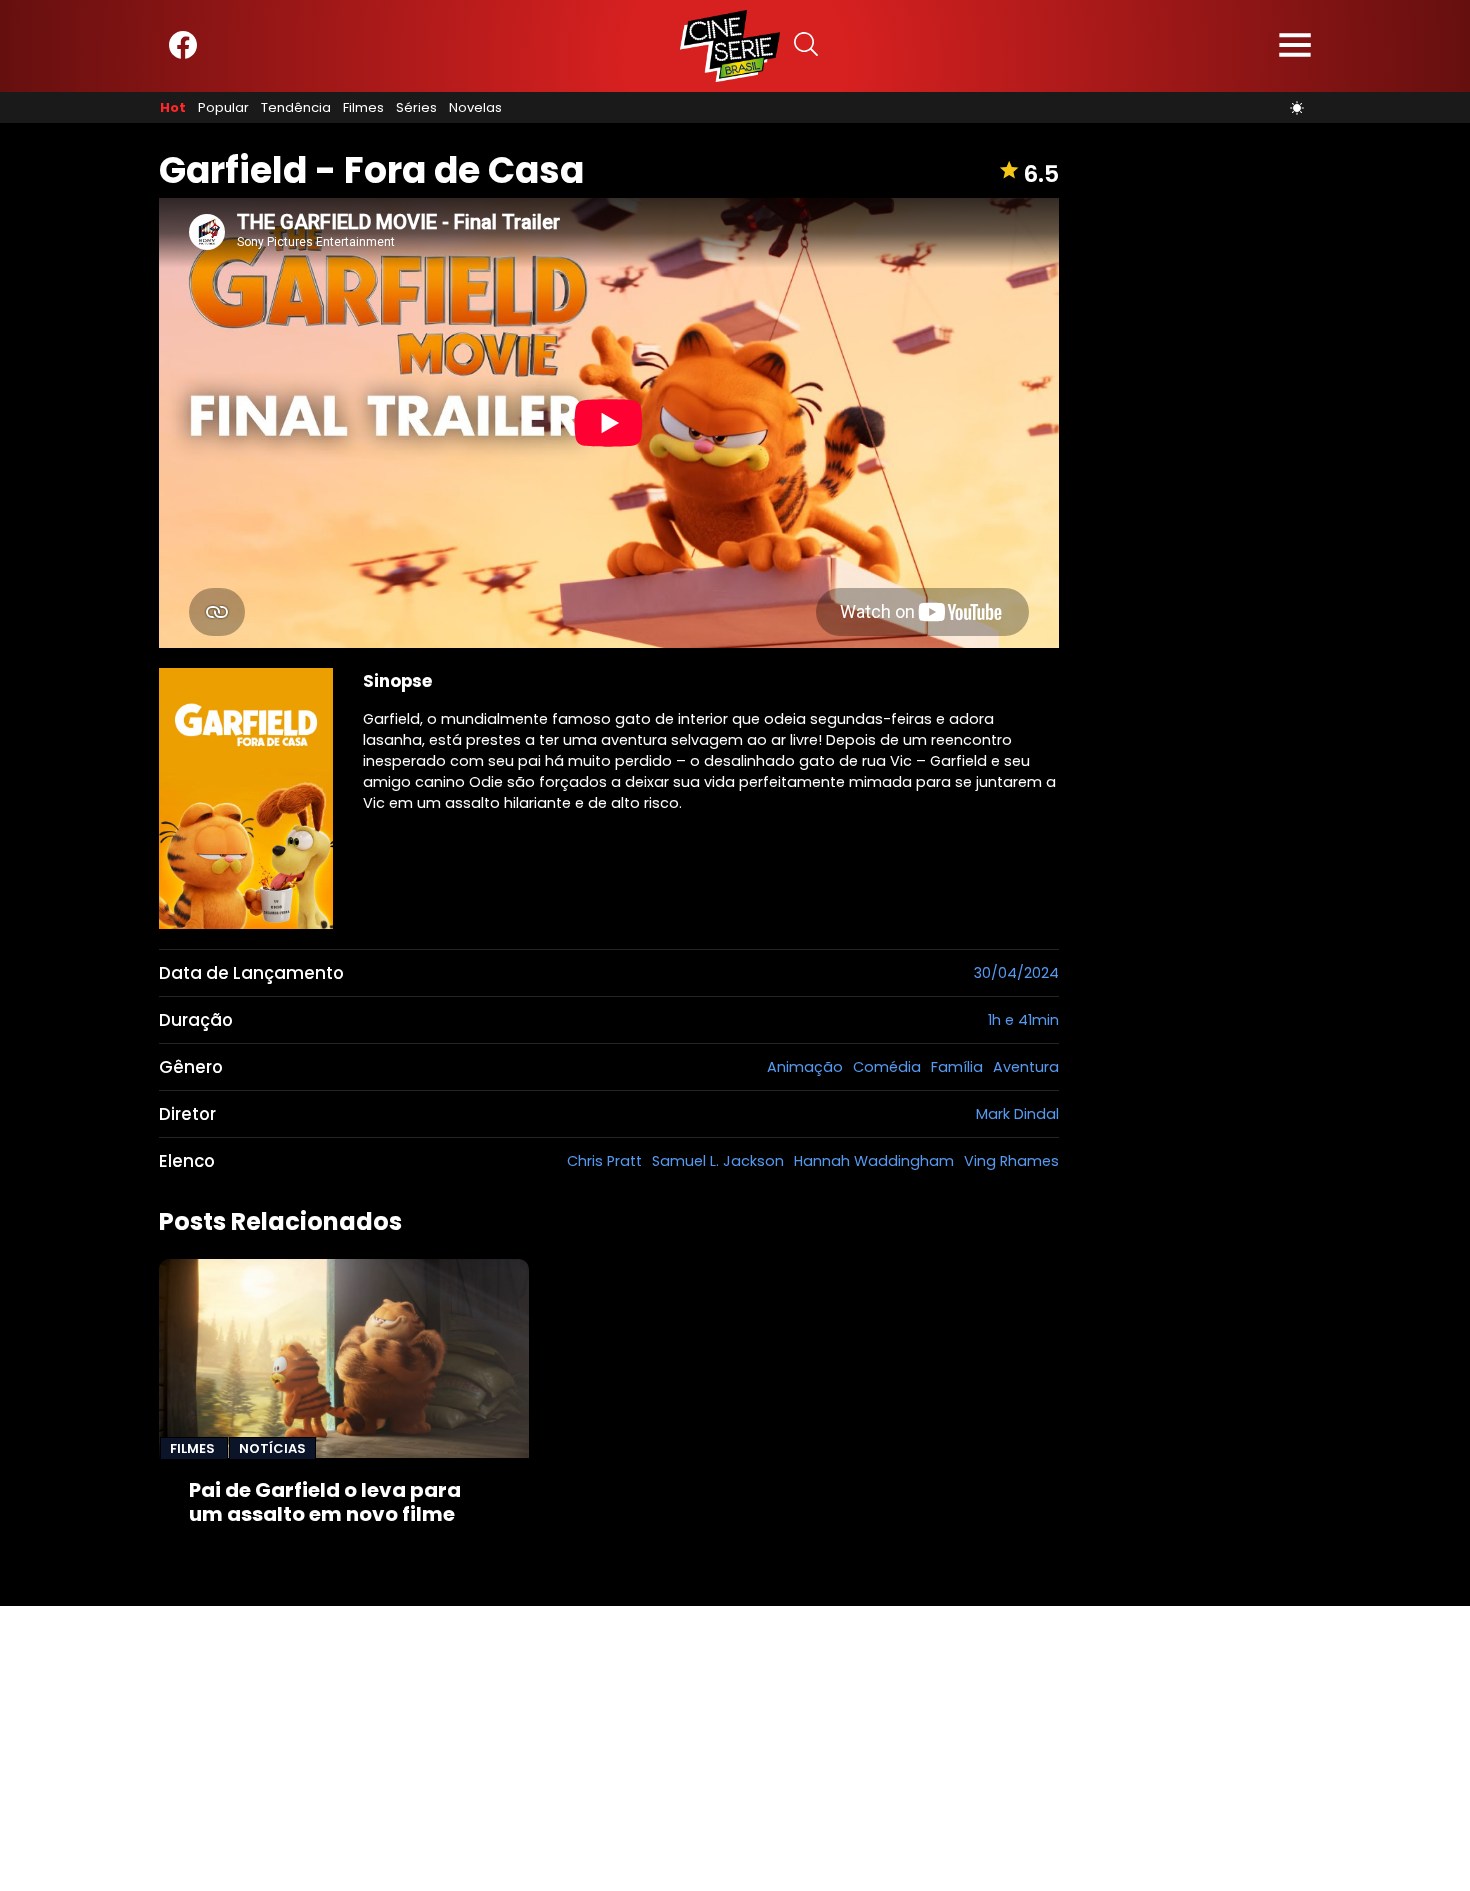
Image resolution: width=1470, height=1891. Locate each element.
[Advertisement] (600, 1746)
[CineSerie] (730, 46)
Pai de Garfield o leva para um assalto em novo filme (325, 1502)
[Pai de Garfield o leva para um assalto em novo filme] (344, 1358)
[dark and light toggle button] (1297, 108)
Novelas (475, 108)
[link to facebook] (183, 54)
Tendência (296, 108)
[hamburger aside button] (1295, 46)
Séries (416, 108)
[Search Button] (806, 46)
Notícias (272, 1448)
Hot (173, 108)
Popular (223, 108)
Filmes (363, 108)
